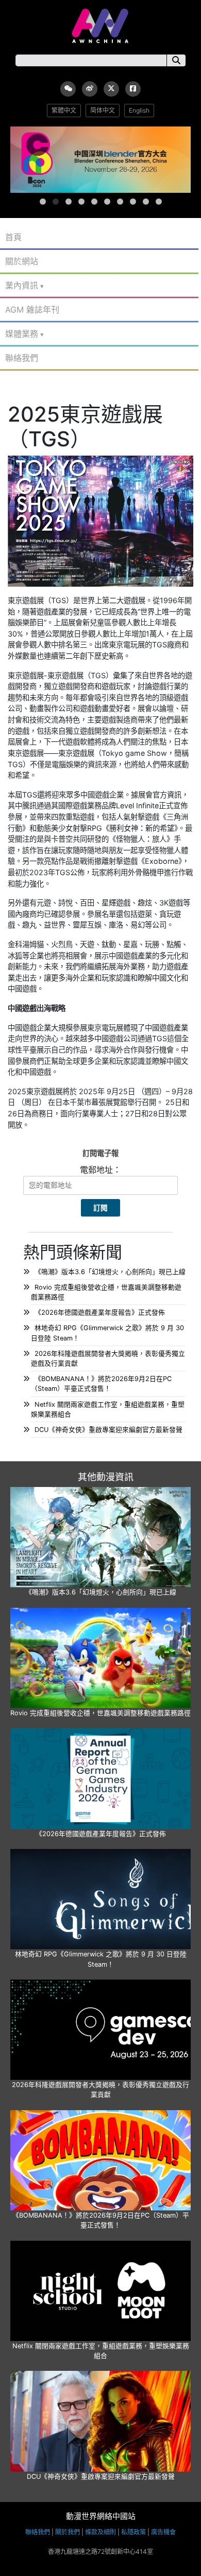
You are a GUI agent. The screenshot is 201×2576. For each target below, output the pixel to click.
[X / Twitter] (111, 89)
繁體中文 (64, 110)
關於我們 (68, 2532)
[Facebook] (133, 89)
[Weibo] (90, 89)
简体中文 (103, 110)
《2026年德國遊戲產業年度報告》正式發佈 (100, 1312)
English (139, 110)
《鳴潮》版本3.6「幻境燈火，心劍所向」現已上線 (110, 1272)
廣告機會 (163, 2532)
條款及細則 (100, 2532)
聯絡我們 (22, 358)
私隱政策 (133, 2532)
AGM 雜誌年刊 (32, 310)
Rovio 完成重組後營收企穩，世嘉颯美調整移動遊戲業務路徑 (100, 1713)
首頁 (13, 237)
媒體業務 (22, 334)
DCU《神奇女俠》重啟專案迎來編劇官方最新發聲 (108, 1430)
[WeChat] (68, 89)
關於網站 (22, 261)
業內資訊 (22, 285)
